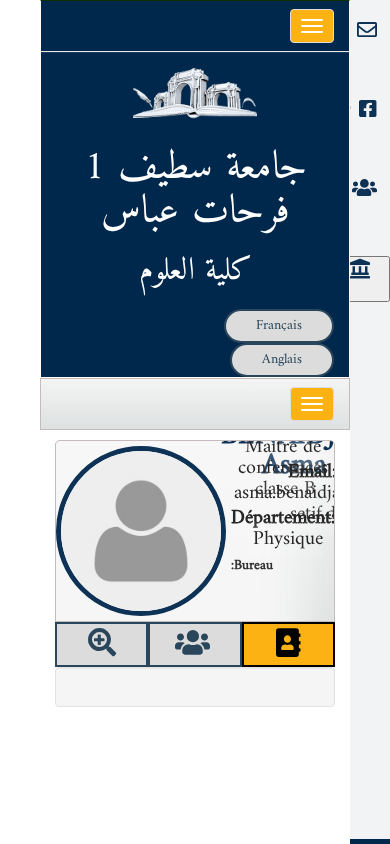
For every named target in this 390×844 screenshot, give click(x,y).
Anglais (282, 359)
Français (279, 325)
